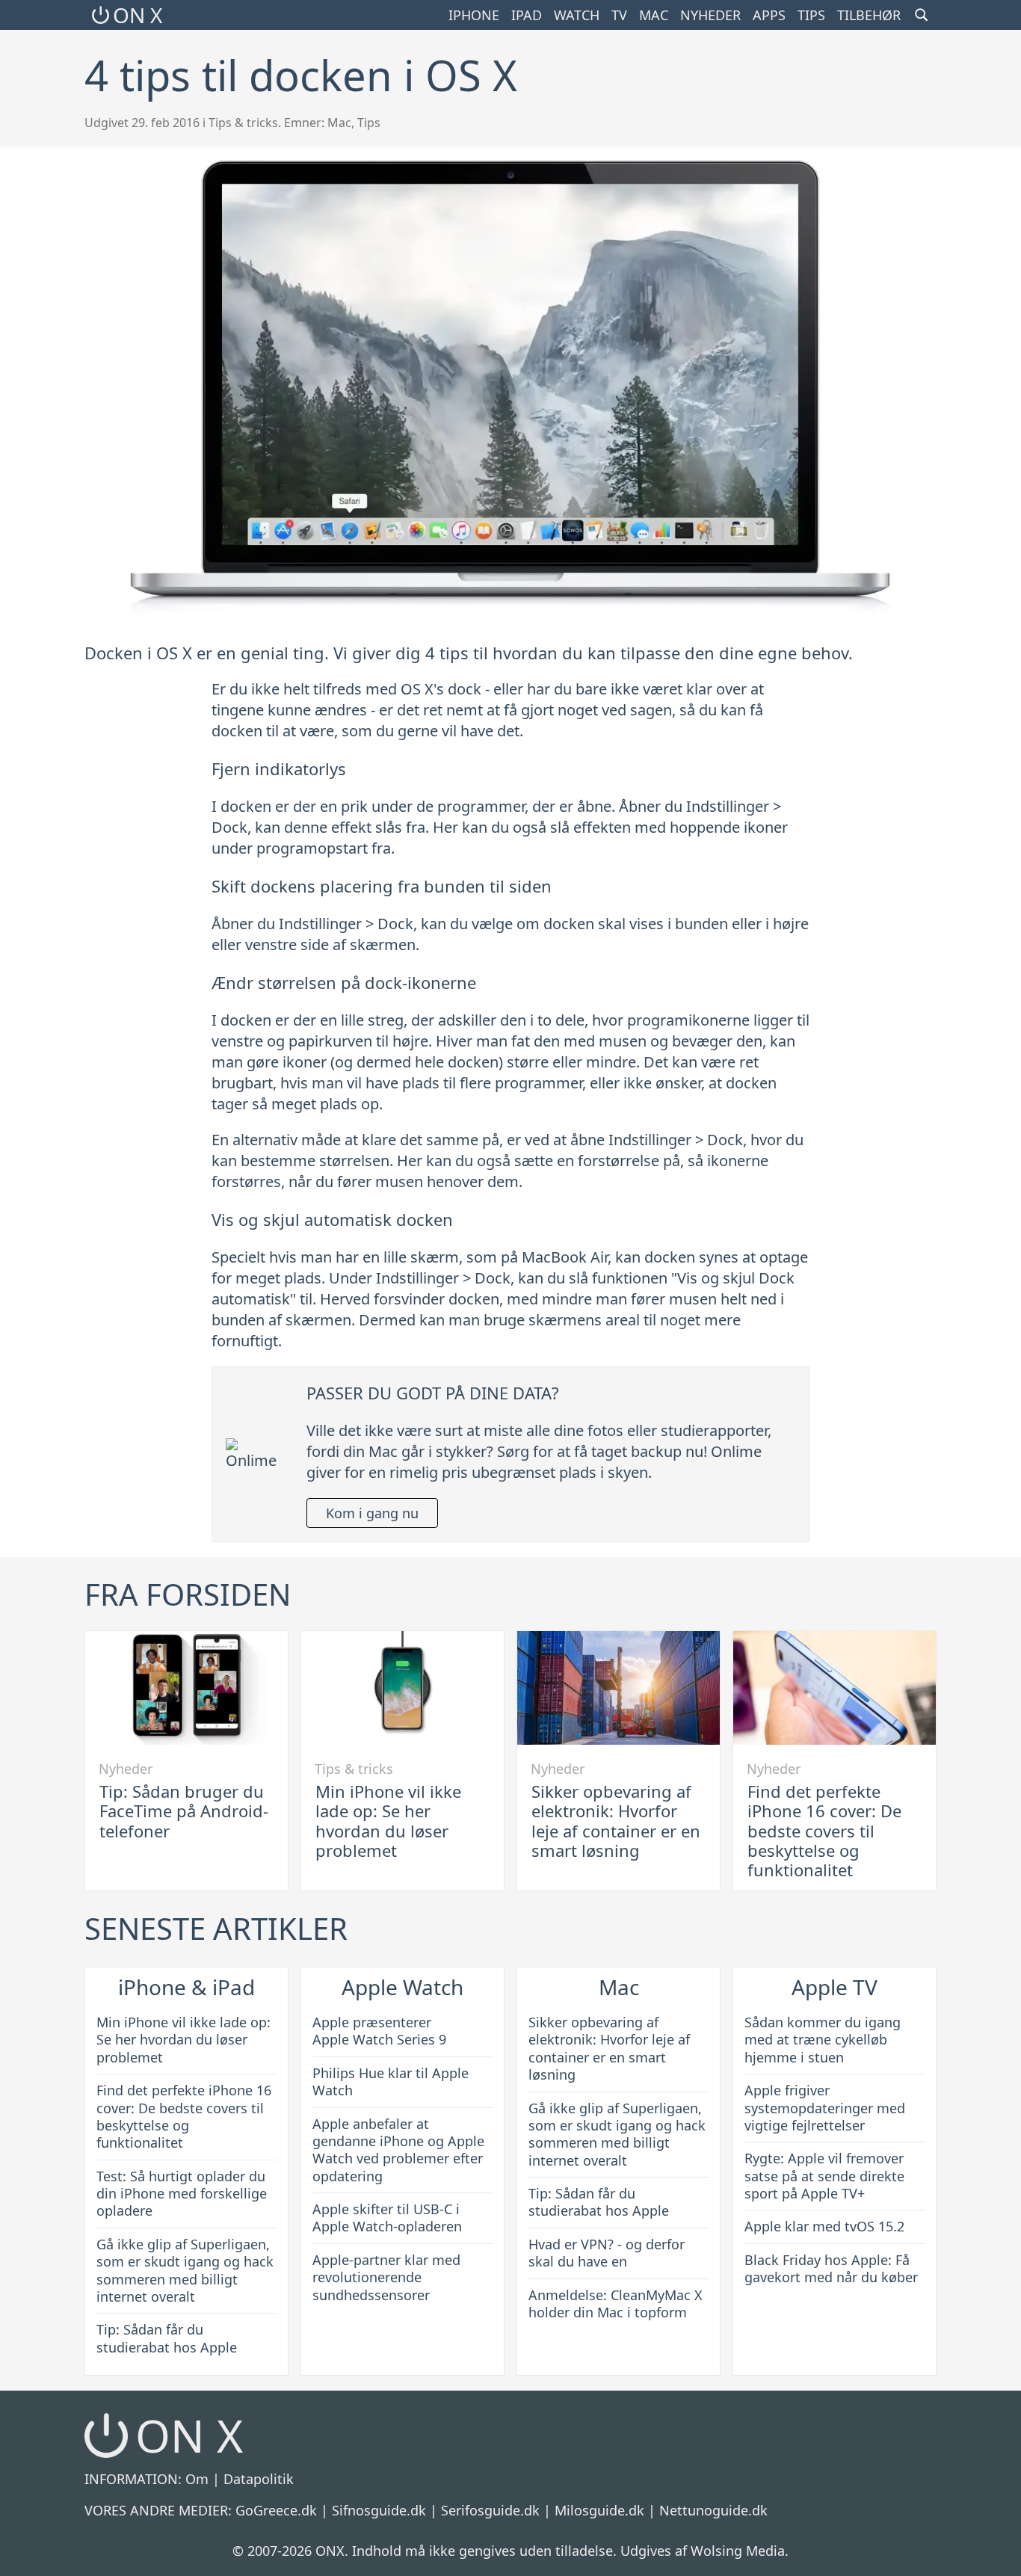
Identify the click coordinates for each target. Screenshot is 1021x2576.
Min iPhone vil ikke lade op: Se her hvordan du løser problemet (388, 1821)
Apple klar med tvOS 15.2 (824, 2226)
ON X (138, 15)
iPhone (474, 15)
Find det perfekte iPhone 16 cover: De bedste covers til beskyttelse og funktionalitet (824, 1831)
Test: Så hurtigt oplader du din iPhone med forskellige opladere (182, 2194)
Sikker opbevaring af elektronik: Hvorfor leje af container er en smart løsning (616, 1821)
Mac (654, 15)
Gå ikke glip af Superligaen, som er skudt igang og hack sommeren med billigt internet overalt (185, 2270)
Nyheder (710, 15)
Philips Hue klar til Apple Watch (391, 2082)
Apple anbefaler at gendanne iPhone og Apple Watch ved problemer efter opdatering (398, 2150)
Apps (769, 15)
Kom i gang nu (372, 1513)
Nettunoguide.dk (713, 2510)
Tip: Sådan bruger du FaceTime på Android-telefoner (184, 1811)
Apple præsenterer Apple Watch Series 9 (379, 2031)
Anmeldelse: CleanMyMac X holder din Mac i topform (616, 2304)
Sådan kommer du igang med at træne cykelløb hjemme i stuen (823, 2040)
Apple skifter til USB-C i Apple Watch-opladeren (387, 2218)
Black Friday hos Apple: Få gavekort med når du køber (831, 2268)
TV (619, 15)
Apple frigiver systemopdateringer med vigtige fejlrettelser (825, 2108)
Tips (811, 15)
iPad (527, 15)
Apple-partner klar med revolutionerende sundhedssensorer (386, 2277)
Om (197, 2479)
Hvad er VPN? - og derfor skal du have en (607, 2253)
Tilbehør (869, 15)
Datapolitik (259, 2479)
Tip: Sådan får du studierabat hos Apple (167, 2338)
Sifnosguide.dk (379, 2510)
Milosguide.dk (599, 2510)
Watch (577, 15)
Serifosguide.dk (490, 2510)
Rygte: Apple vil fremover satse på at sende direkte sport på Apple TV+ (824, 2176)
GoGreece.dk (276, 2510)
